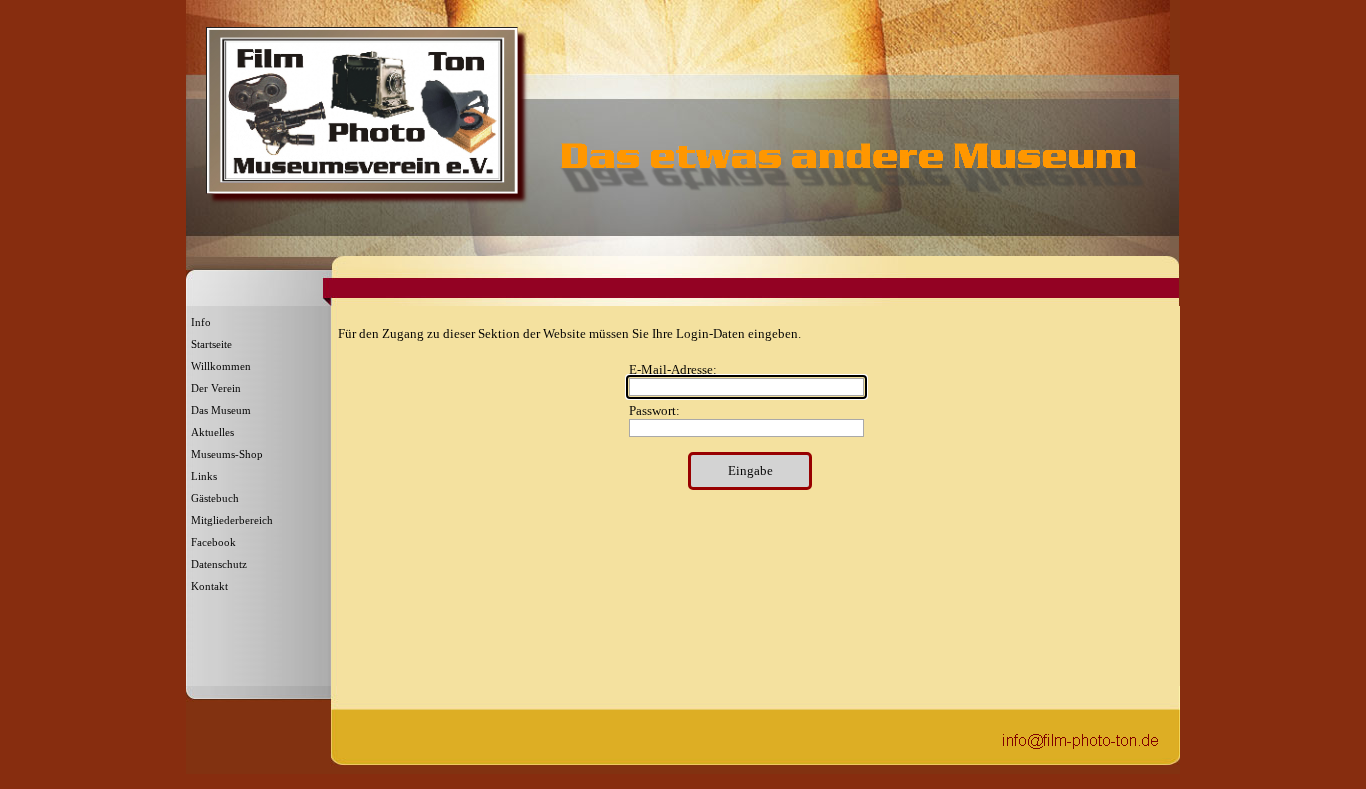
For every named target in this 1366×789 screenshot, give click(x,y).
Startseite (211, 344)
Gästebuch (215, 498)
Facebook (213, 542)
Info (201, 322)
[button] (1080, 738)
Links (204, 476)
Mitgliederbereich (232, 520)
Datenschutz (219, 564)
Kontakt (209, 586)
